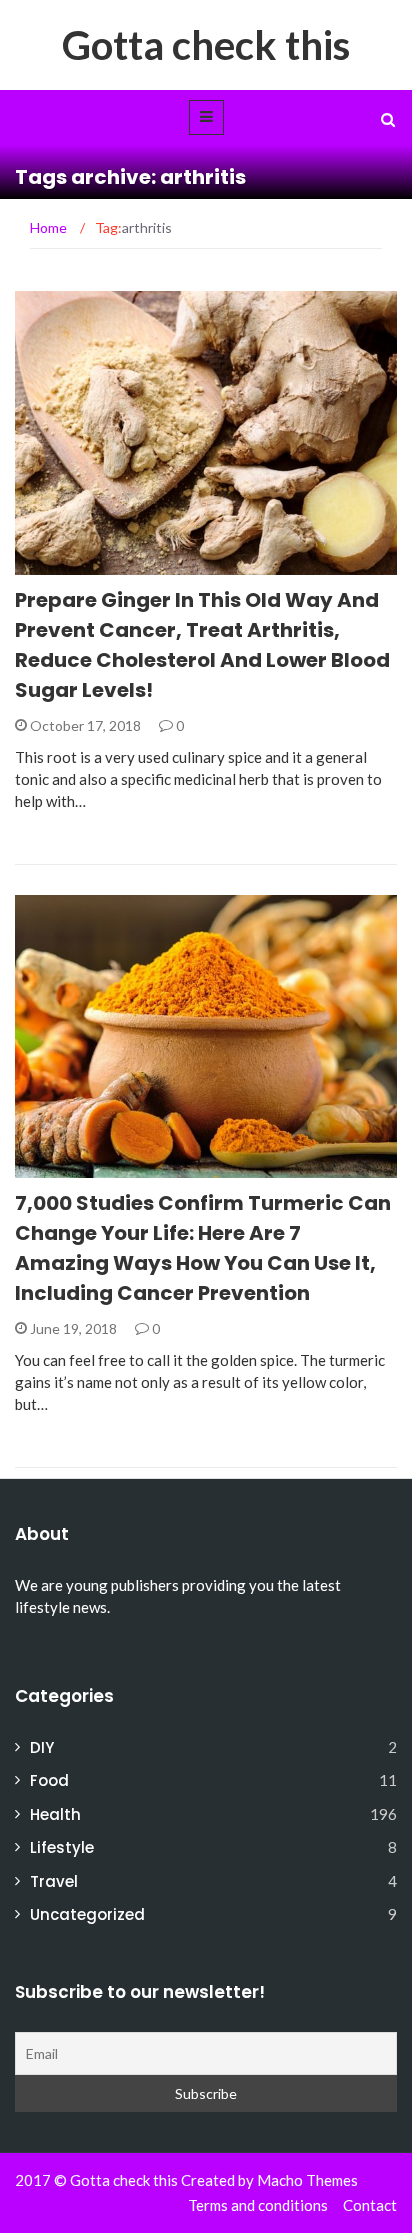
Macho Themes (307, 2180)
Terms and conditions (258, 2205)
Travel (54, 1881)
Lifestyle (62, 1847)
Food (49, 1780)
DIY (42, 1747)
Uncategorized (87, 1914)
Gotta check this (206, 45)
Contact (370, 2205)
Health (66, 563)
